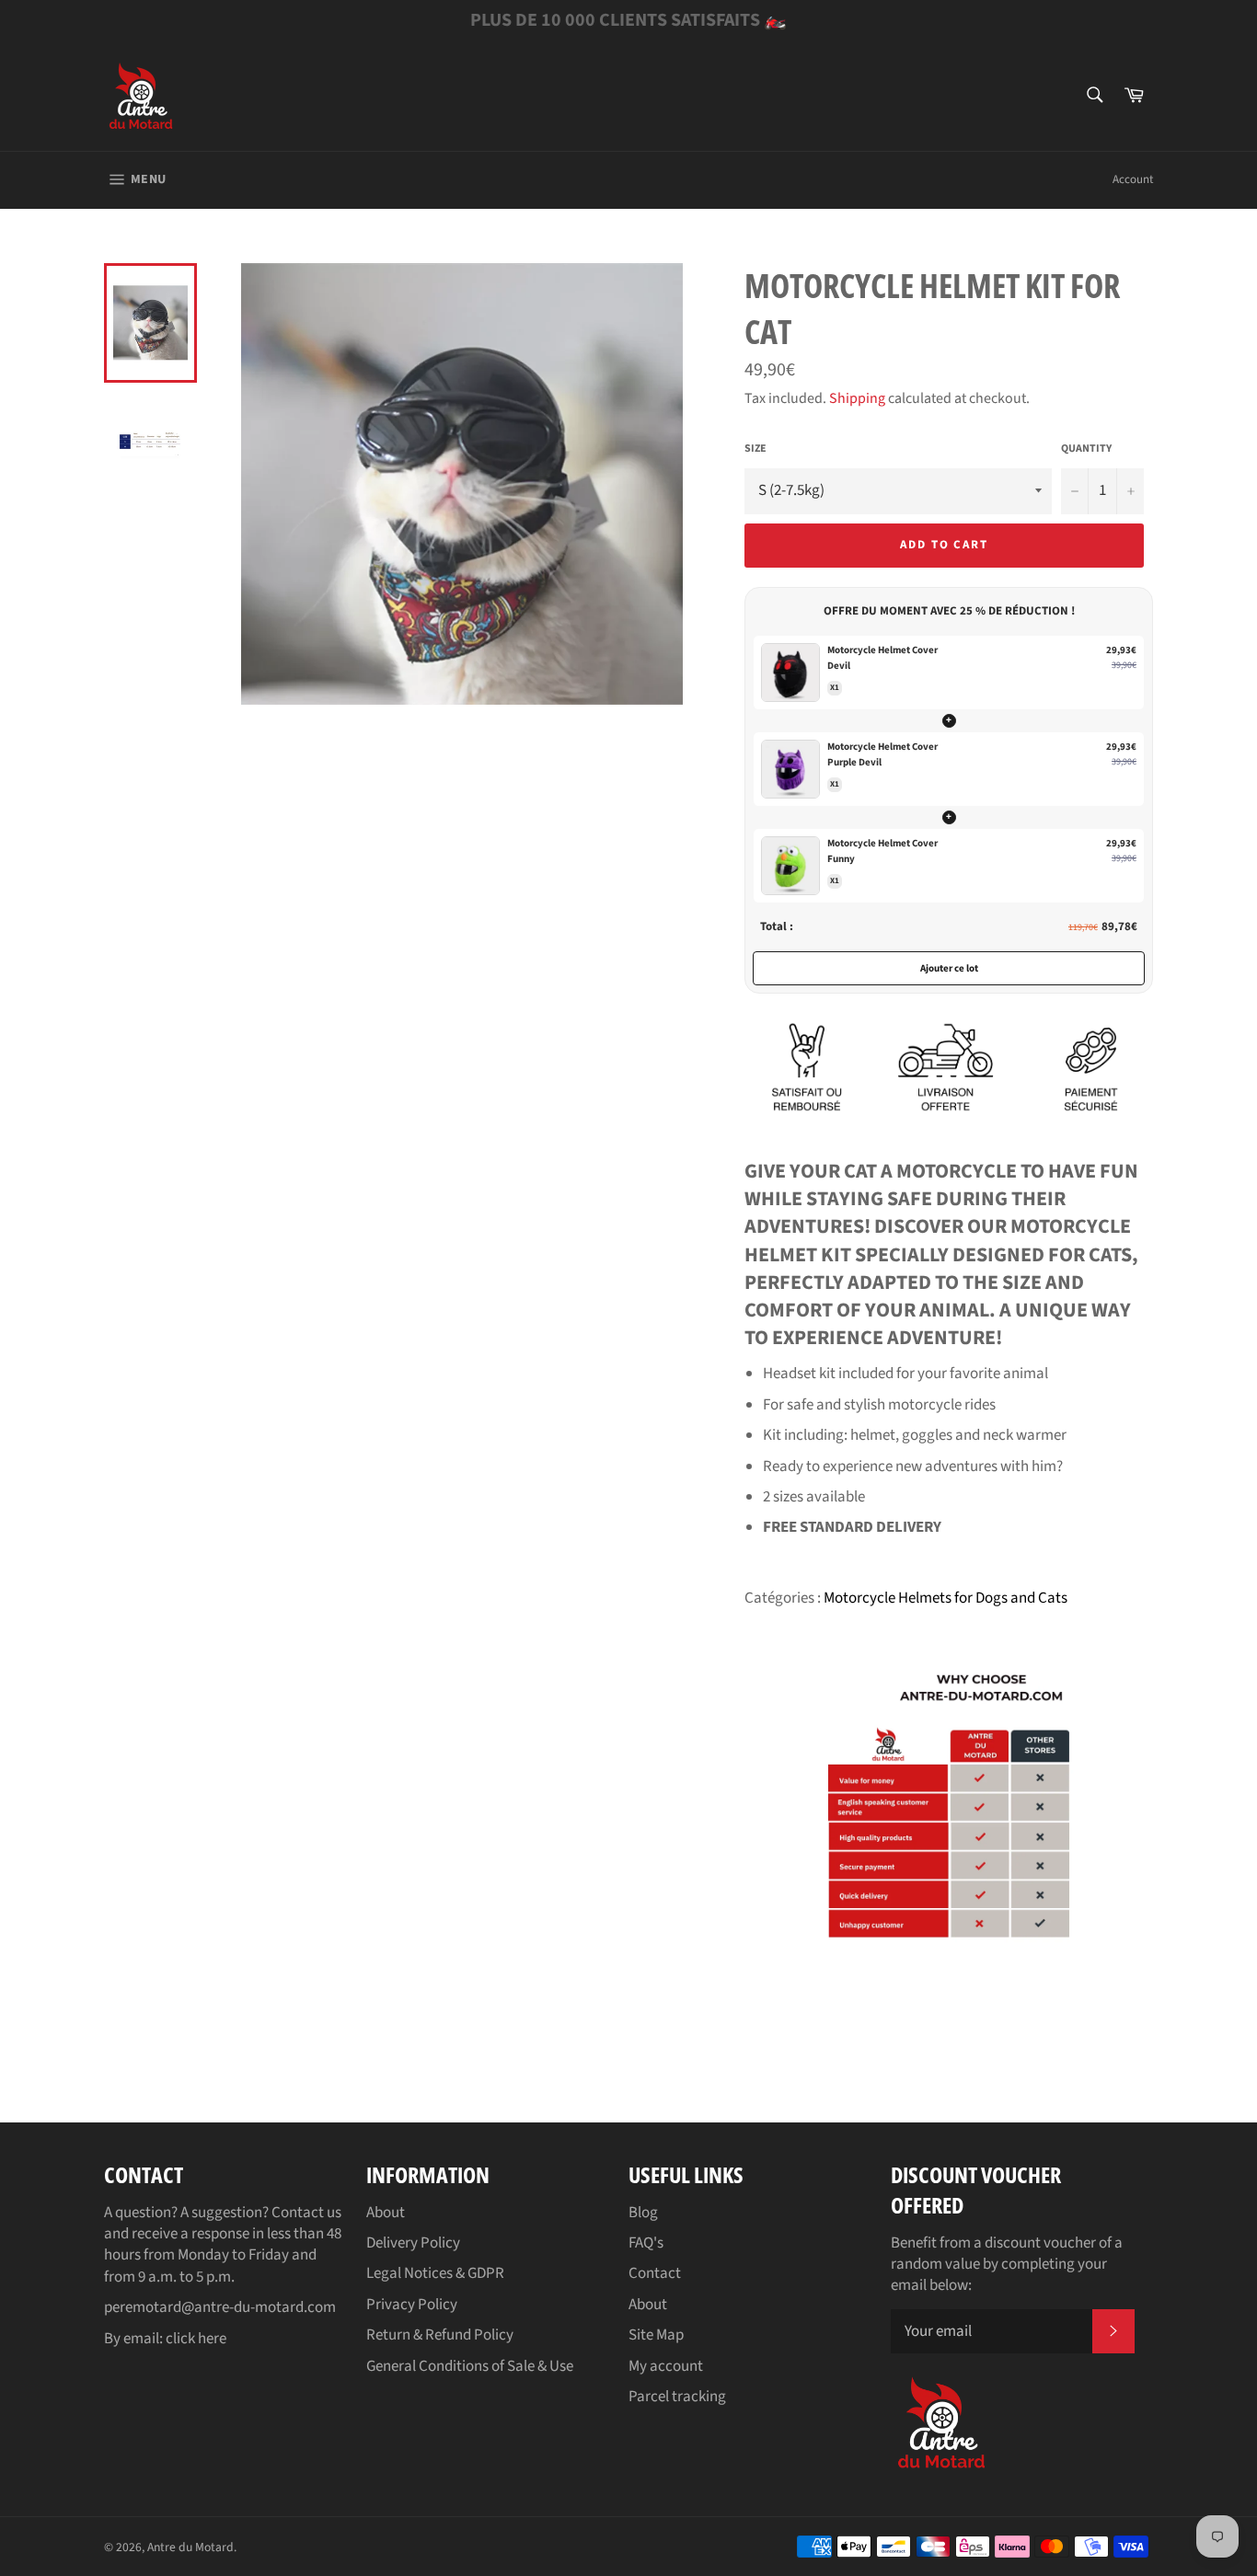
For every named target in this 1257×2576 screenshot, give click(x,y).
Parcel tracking (677, 2397)
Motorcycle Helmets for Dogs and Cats (946, 1598)
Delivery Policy (413, 2243)
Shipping (857, 398)
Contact (655, 2273)
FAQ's (646, 2243)
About (386, 2213)
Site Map (656, 2335)
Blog (643, 2213)
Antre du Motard (190, 2547)
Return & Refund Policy (440, 2335)
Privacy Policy (412, 2305)
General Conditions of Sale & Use (470, 2366)
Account (1133, 179)
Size (755, 449)
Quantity (1086, 449)
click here (196, 2339)
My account (666, 2366)
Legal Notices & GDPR (435, 2273)
